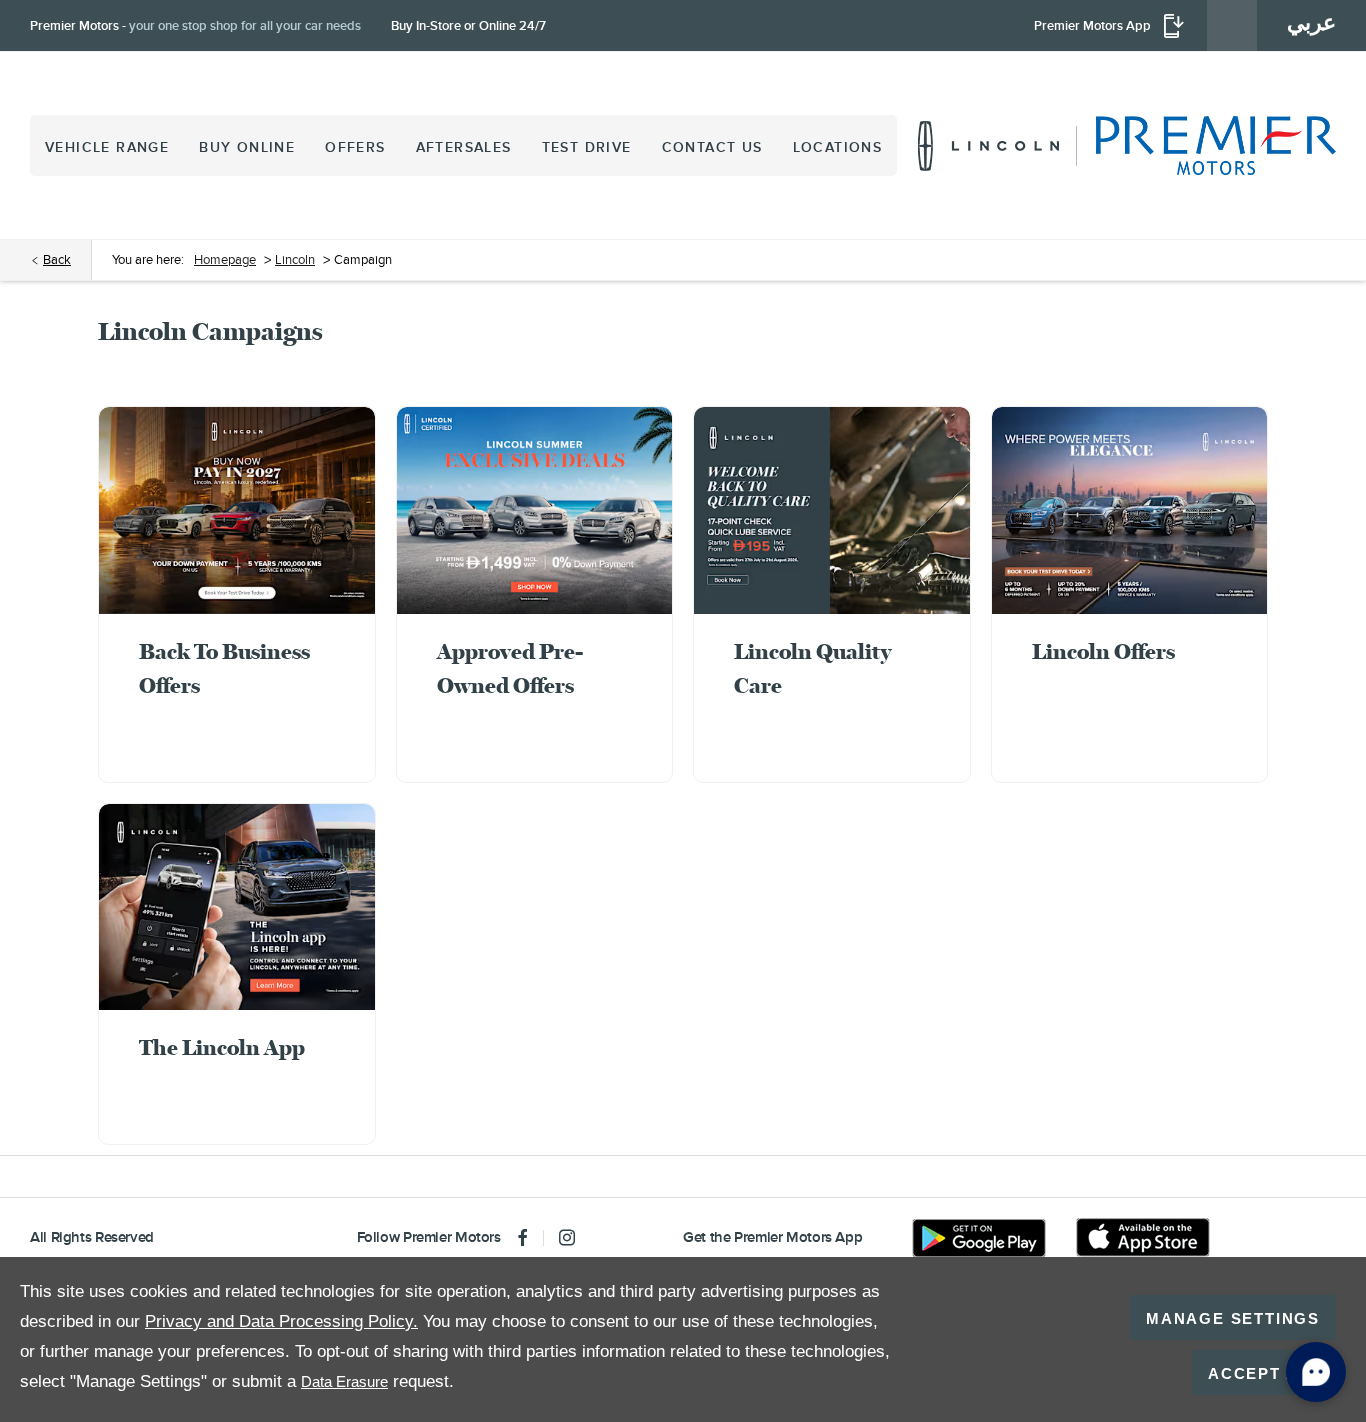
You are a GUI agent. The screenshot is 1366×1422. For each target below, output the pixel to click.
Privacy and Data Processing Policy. (281, 1321)
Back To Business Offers (224, 668)
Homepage (225, 259)
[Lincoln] (988, 146)
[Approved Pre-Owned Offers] (535, 510)
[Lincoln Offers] (1130, 510)
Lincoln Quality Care (812, 668)
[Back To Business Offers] (237, 510)
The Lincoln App (222, 1047)
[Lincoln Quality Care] (832, 510)
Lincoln (295, 259)
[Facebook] (523, 1237)
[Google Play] (979, 1238)
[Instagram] (567, 1237)
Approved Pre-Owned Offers (510, 668)
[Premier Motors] (1206, 145)
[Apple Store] (1143, 1237)
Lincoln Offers (1103, 651)
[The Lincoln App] (237, 907)
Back (57, 259)
